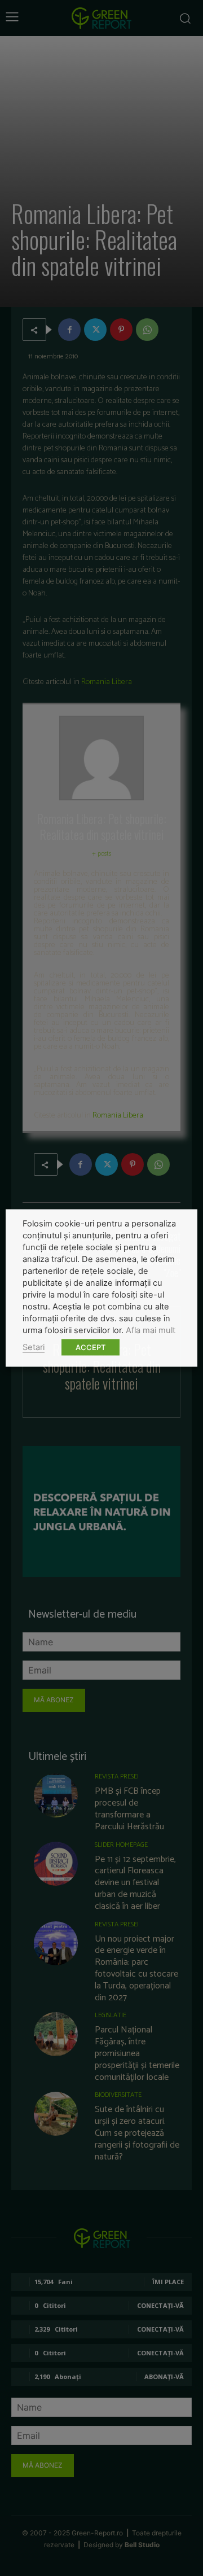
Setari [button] (34, 1347)
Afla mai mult (151, 1330)
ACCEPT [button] (91, 1347)
